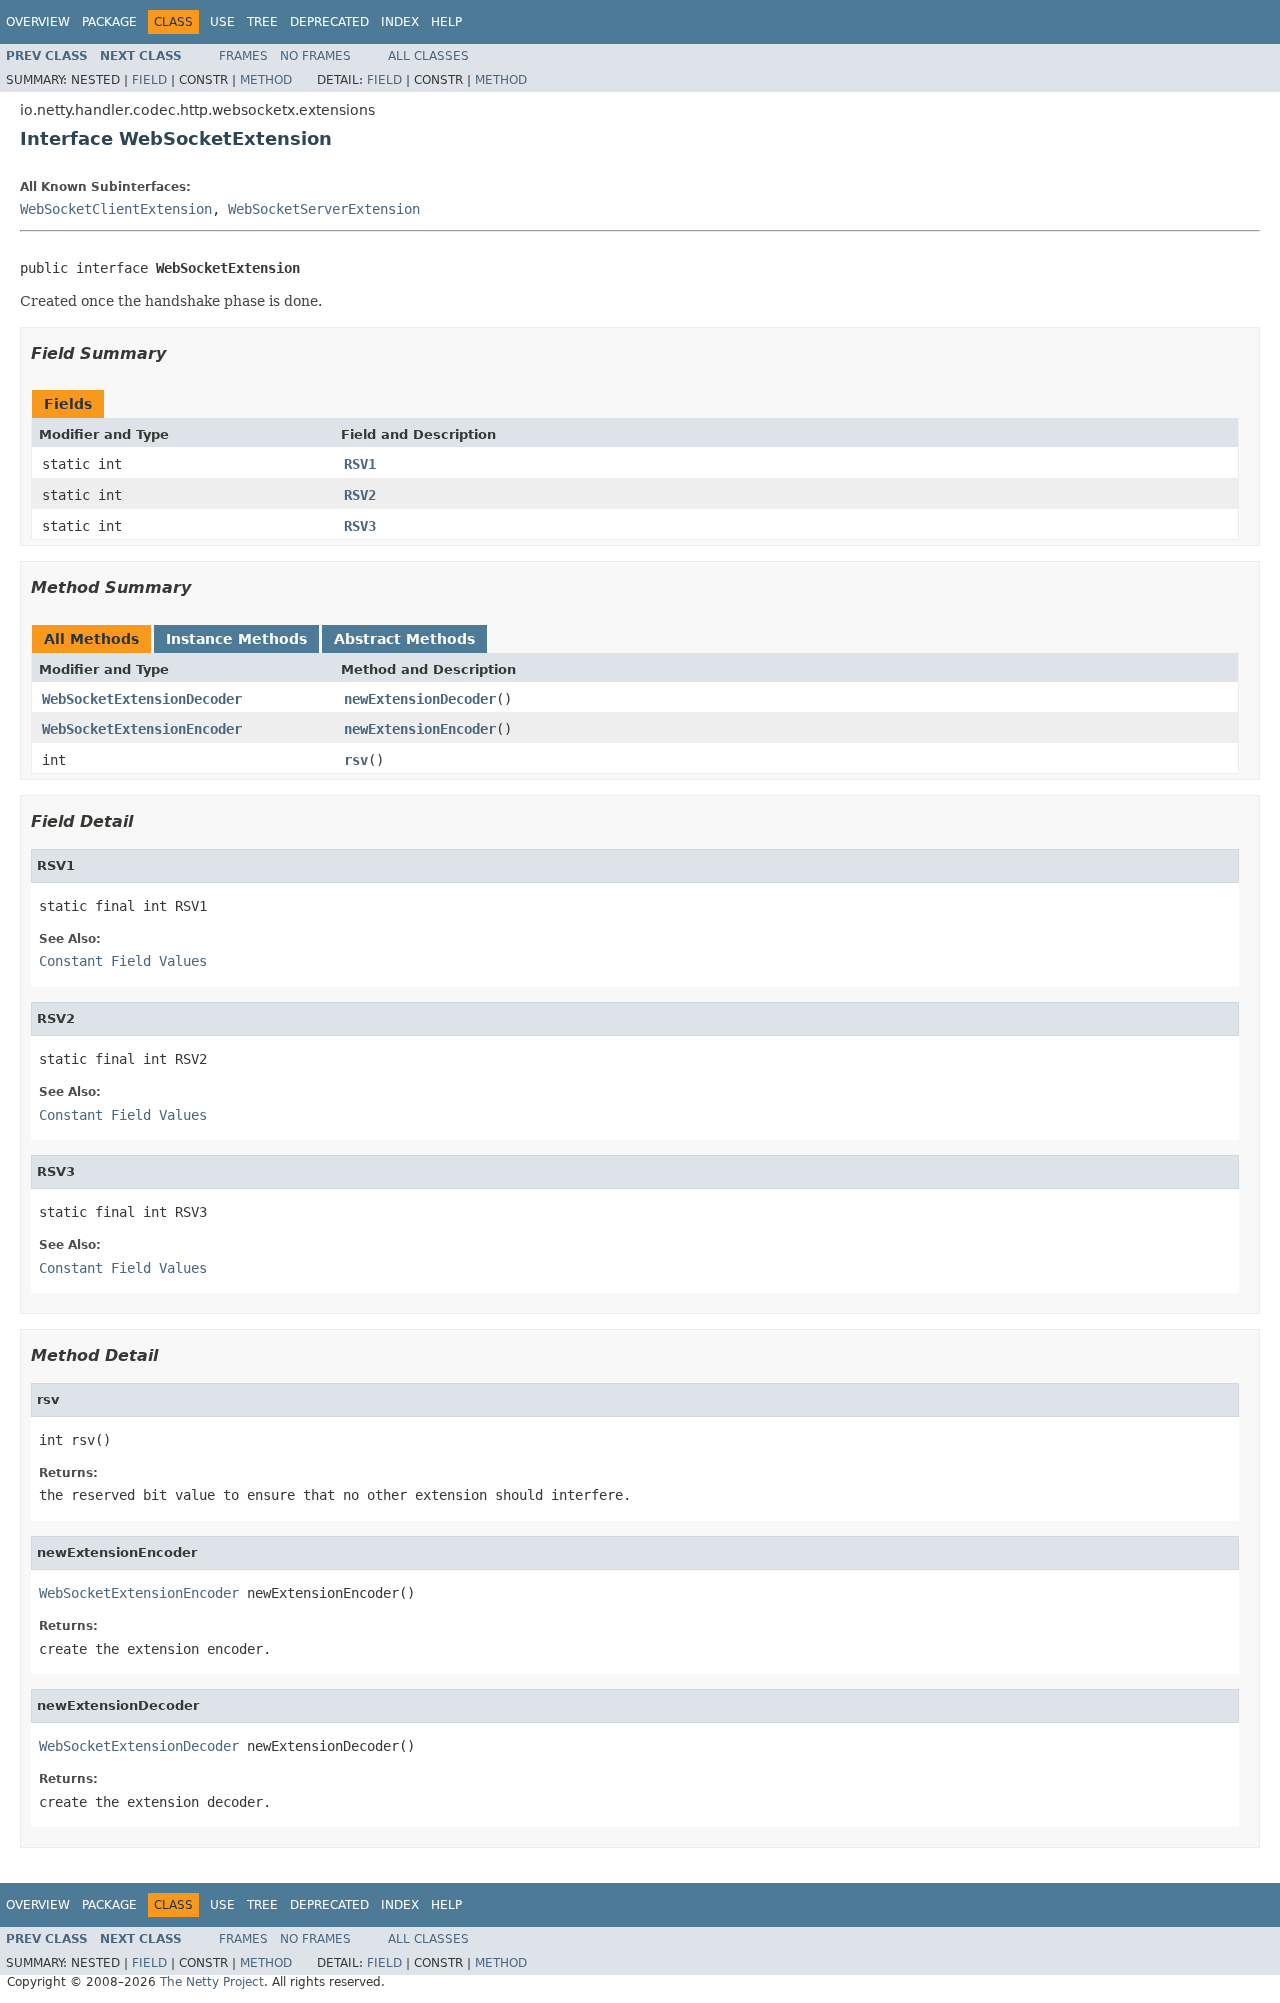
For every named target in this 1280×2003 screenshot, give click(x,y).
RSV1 (360, 464)
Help (446, 22)
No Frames (315, 56)
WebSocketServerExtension (324, 209)
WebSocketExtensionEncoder (142, 729)
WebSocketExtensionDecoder (142, 699)
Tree (262, 22)
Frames (243, 56)
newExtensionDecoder (420, 699)
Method (266, 80)
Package (109, 22)
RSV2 (360, 495)
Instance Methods (236, 639)
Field (149, 80)
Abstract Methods (404, 639)
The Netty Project (212, 1982)
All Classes (428, 56)
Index (400, 22)
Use (222, 22)
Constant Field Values (123, 961)
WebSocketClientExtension (116, 209)
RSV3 (360, 526)
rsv (356, 760)
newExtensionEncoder (420, 729)
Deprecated (329, 22)
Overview (38, 22)
